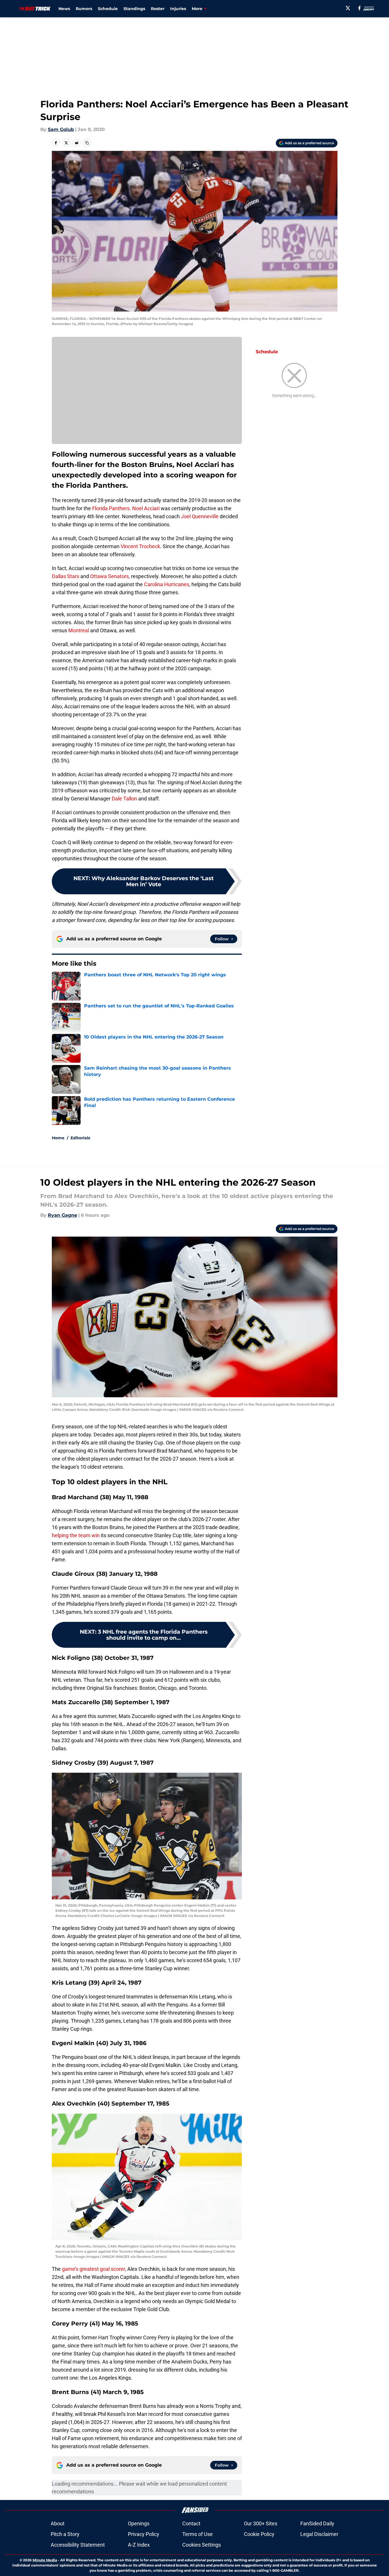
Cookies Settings (202, 2545)
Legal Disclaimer (319, 2534)
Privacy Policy (144, 2534)
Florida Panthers (110, 508)
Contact (191, 2523)
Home (58, 1138)
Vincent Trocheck (140, 546)
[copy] (87, 143)
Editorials (80, 1138)
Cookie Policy (259, 2534)
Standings (134, 9)
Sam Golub (61, 129)
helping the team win (76, 1535)
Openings (139, 2523)
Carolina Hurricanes (167, 584)
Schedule (108, 9)
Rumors (84, 9)
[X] (348, 8)
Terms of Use (198, 2534)
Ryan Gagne (62, 1215)
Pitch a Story (65, 2534)
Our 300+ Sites (261, 2523)
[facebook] (359, 8)
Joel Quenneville (200, 516)
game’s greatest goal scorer (93, 2269)
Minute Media (45, 2560)
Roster (158, 9)
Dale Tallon (124, 799)
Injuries (178, 9)
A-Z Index (139, 2545)
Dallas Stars (66, 576)
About (58, 2523)
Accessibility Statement (78, 2545)
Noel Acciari (146, 508)
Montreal (79, 630)
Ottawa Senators (109, 576)
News (64, 9)
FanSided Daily (317, 2523)
